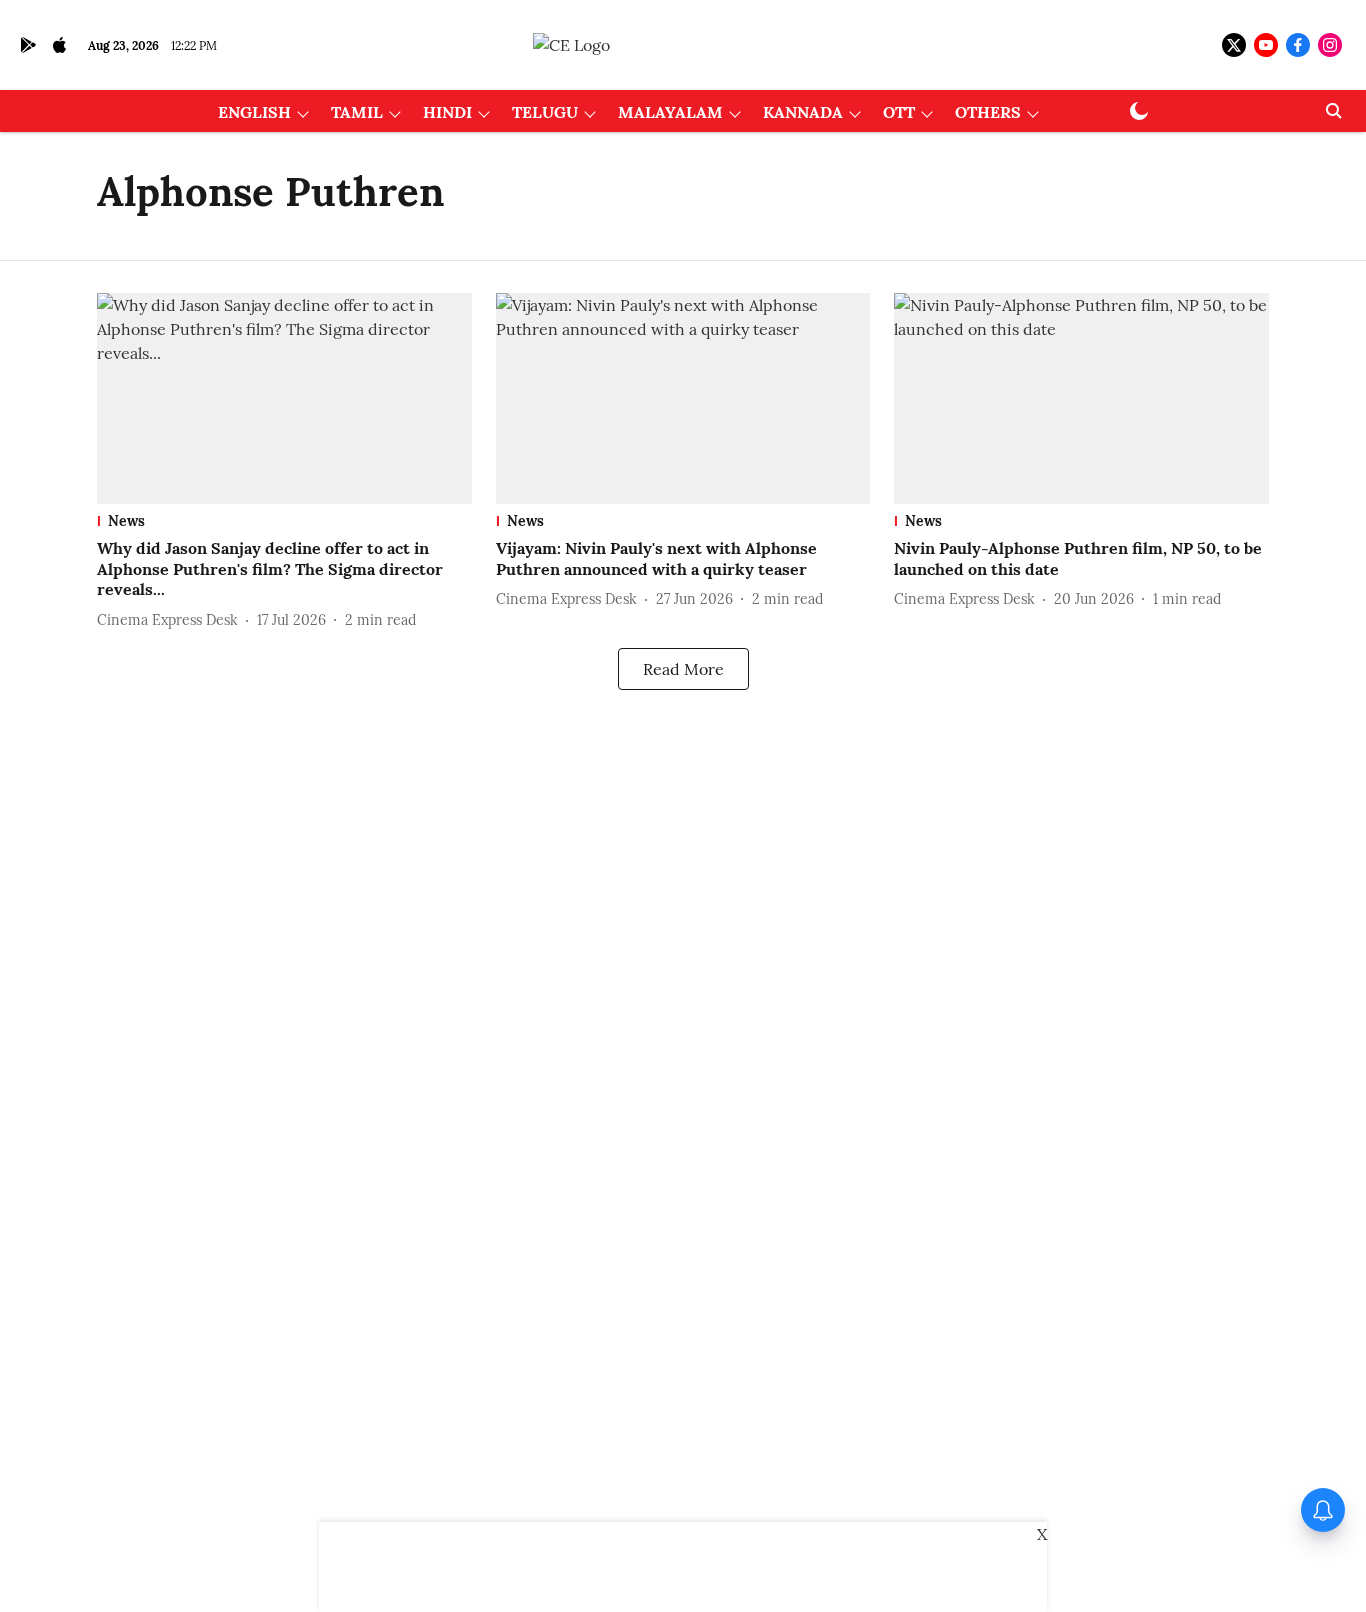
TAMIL (357, 112)
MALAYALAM (670, 112)
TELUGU (545, 112)
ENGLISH (254, 112)
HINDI (447, 112)
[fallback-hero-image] (284, 398)
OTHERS (988, 112)
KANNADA (803, 112)
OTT (899, 112)
